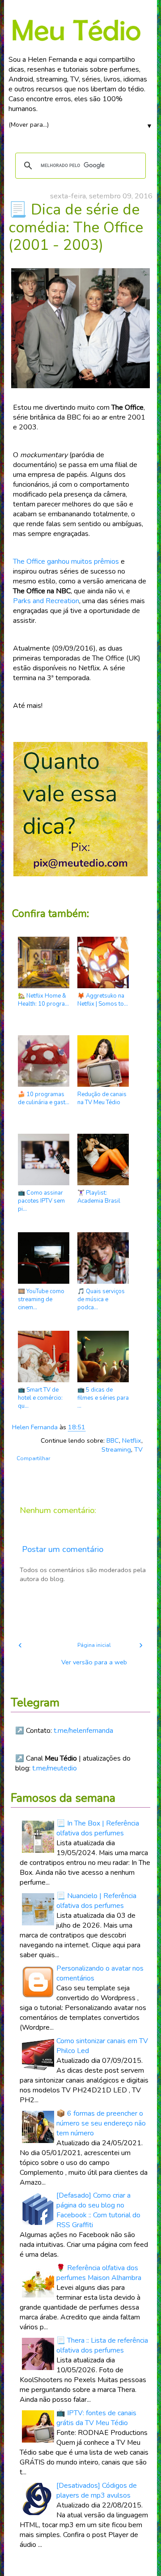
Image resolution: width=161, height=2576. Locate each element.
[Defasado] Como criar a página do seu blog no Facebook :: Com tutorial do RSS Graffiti (98, 2210)
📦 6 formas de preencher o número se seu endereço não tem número (101, 2123)
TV (138, 1449)
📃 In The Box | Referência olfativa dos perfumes (98, 1828)
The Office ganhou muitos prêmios (66, 561)
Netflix (132, 1440)
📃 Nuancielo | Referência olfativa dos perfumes (96, 1901)
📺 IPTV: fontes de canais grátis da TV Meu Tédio (96, 2418)
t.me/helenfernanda (83, 1731)
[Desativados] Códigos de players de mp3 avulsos (97, 2490)
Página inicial (94, 1645)
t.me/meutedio (55, 1768)
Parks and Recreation (46, 601)
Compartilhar (33, 1458)
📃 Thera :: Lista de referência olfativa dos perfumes (102, 2345)
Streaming (116, 1449)
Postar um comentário (63, 1549)
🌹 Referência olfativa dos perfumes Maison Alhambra (99, 2273)
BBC (113, 1440)
